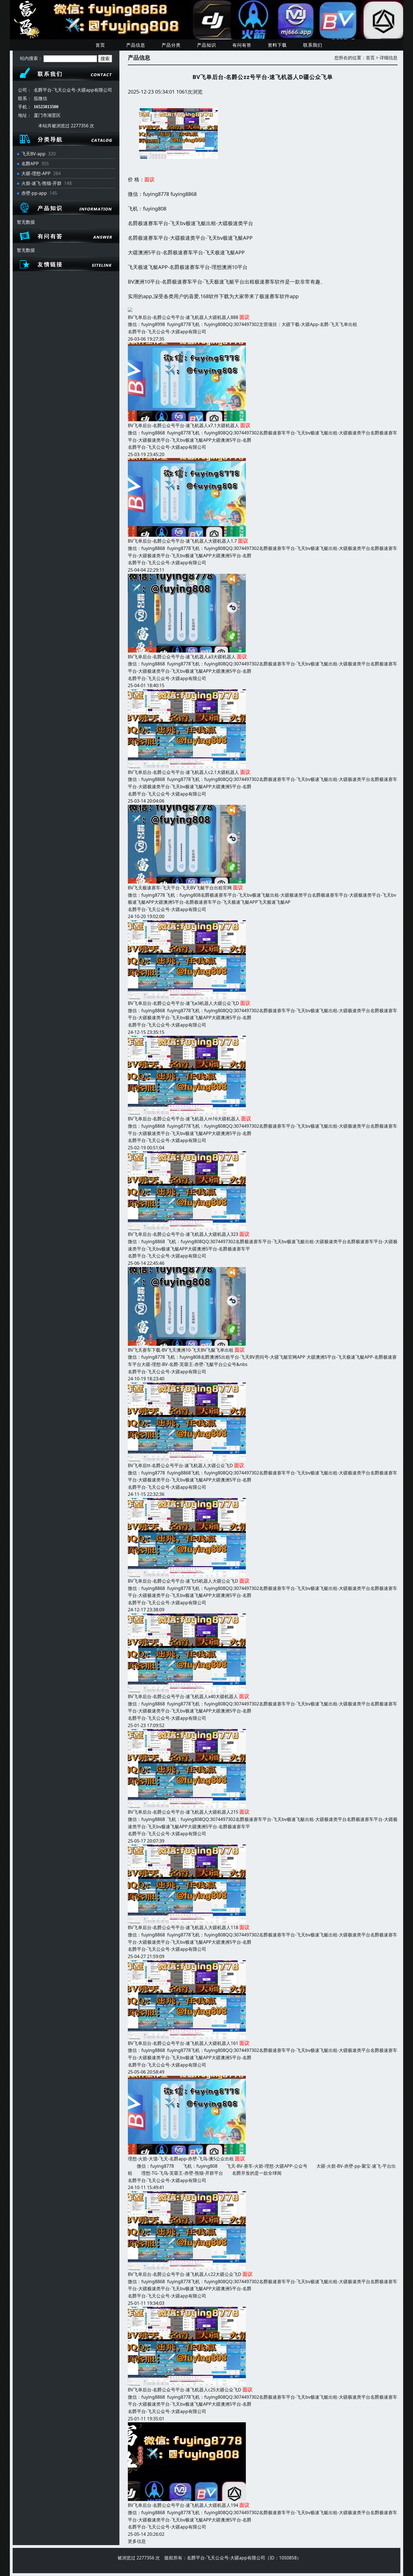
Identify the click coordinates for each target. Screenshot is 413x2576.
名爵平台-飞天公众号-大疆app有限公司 (167, 332)
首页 (100, 45)
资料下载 (277, 45)
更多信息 (137, 2541)
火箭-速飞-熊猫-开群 (41, 183)
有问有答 (242, 45)
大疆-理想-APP (36, 173)
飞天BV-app (33, 154)
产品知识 (206, 45)
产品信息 (136, 45)
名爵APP (30, 164)
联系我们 (313, 45)
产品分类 (171, 45)
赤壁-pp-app (34, 193)
